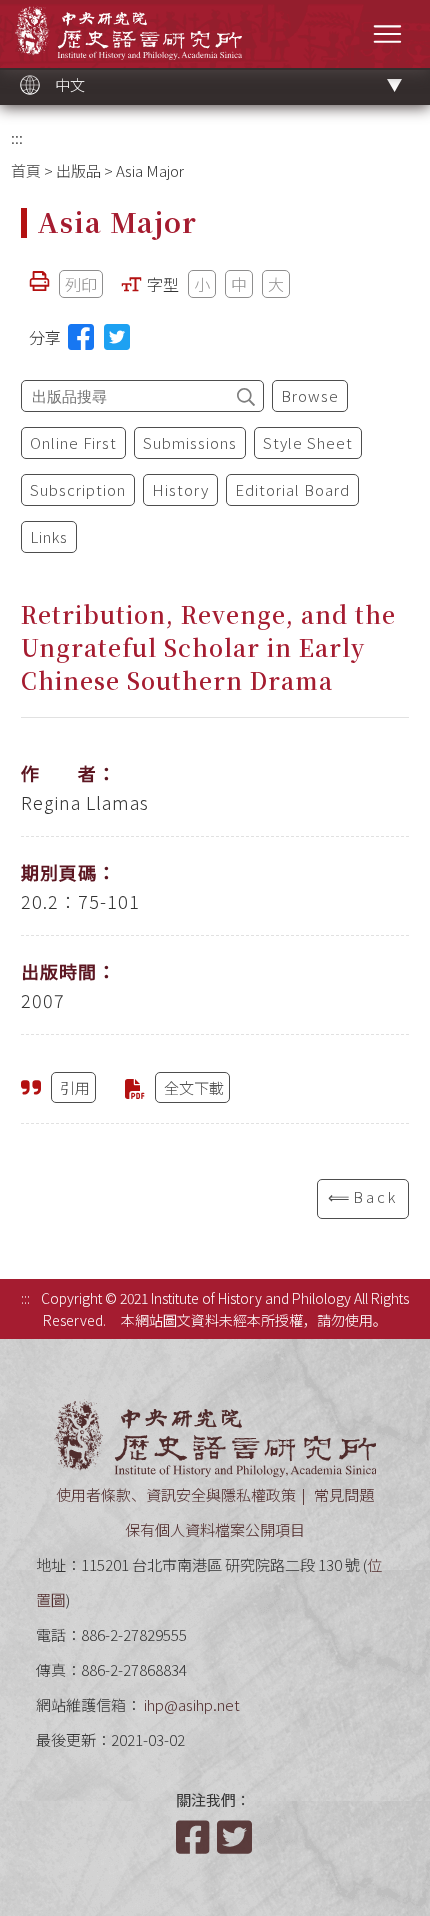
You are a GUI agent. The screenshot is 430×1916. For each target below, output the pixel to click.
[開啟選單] (387, 33)
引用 (75, 1087)
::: (17, 137)
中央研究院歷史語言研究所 (128, 32)
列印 (81, 284)
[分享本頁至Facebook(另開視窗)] (81, 337)
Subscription (78, 489)
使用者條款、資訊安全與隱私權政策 (176, 1494)
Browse (310, 395)
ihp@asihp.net (192, 1704)
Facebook (195, 1837)
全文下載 (194, 1087)
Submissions (190, 442)
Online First (73, 442)
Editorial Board (292, 489)
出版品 (78, 170)
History (180, 489)
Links (49, 536)
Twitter (236, 1837)
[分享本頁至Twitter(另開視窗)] (117, 337)
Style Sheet (308, 442)
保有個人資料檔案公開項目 (215, 1529)
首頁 (26, 170)
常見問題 (344, 1494)
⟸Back (363, 1196)
